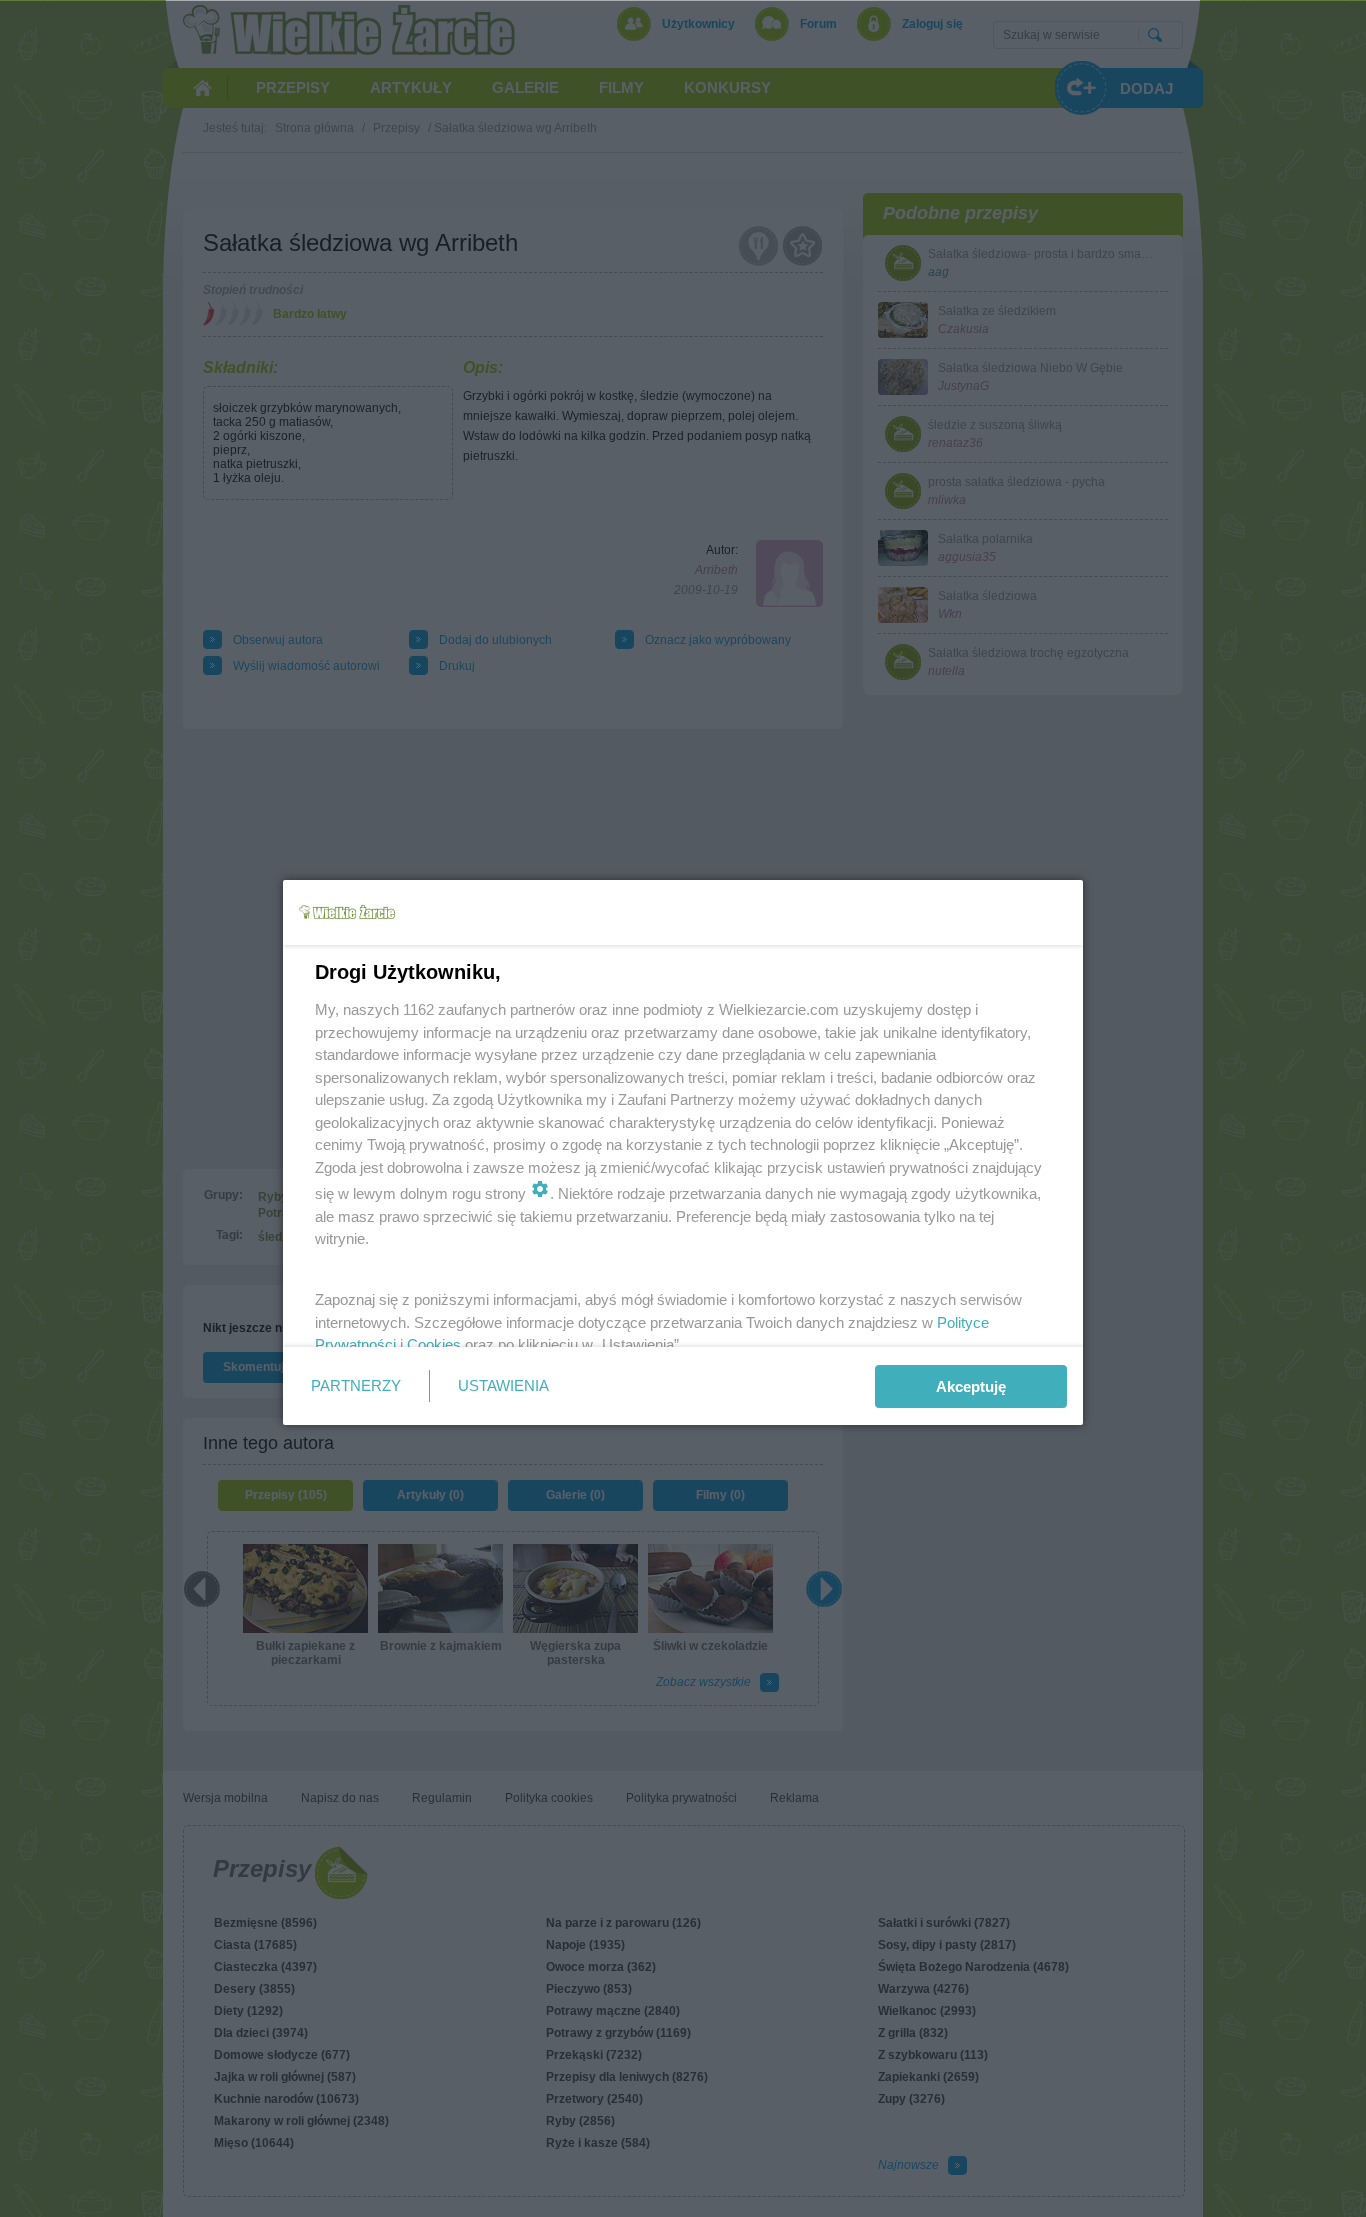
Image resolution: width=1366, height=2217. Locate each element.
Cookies (434, 1344)
